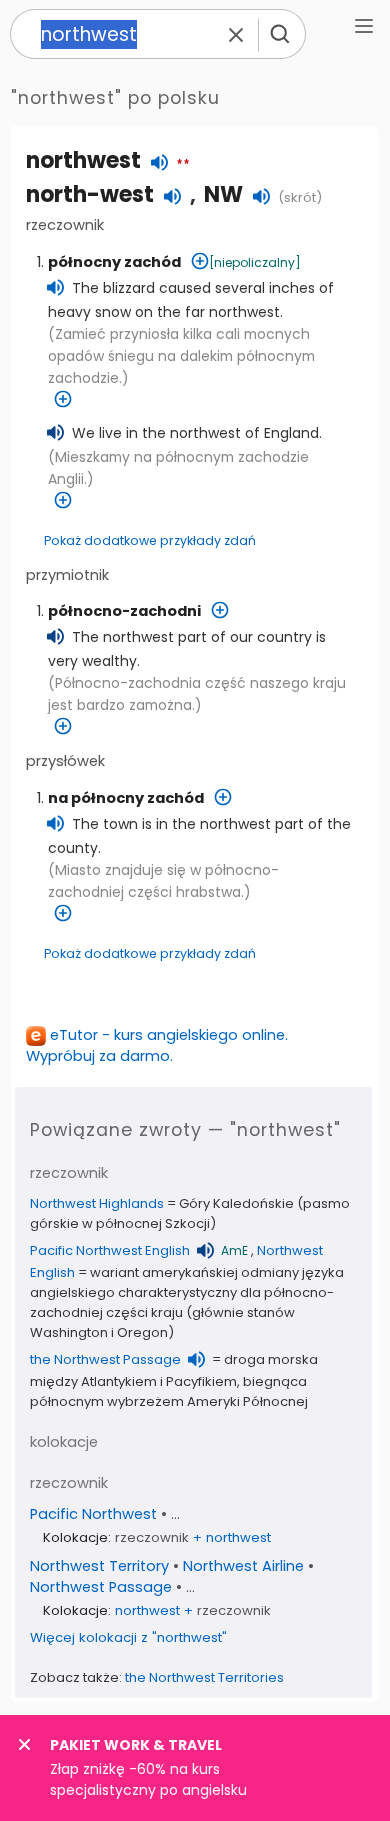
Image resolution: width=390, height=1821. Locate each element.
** (183, 165)
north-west (90, 194)
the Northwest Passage (105, 1359)
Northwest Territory (99, 1566)
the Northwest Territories (204, 1677)
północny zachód (114, 262)
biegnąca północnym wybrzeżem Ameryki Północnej (169, 1391)
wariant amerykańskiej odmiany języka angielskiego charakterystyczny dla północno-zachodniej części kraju (187, 1292)
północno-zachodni (124, 611)
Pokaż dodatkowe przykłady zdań (150, 540)
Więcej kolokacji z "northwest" (128, 1637)
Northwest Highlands (97, 1203)
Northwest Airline (243, 1566)
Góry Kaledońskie (236, 1203)
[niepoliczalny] (255, 262)
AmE (234, 1250)
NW (223, 194)
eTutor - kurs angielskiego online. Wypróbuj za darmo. (157, 1045)
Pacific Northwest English (110, 1250)
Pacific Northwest (93, 1514)
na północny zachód (126, 798)
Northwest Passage (101, 1587)
